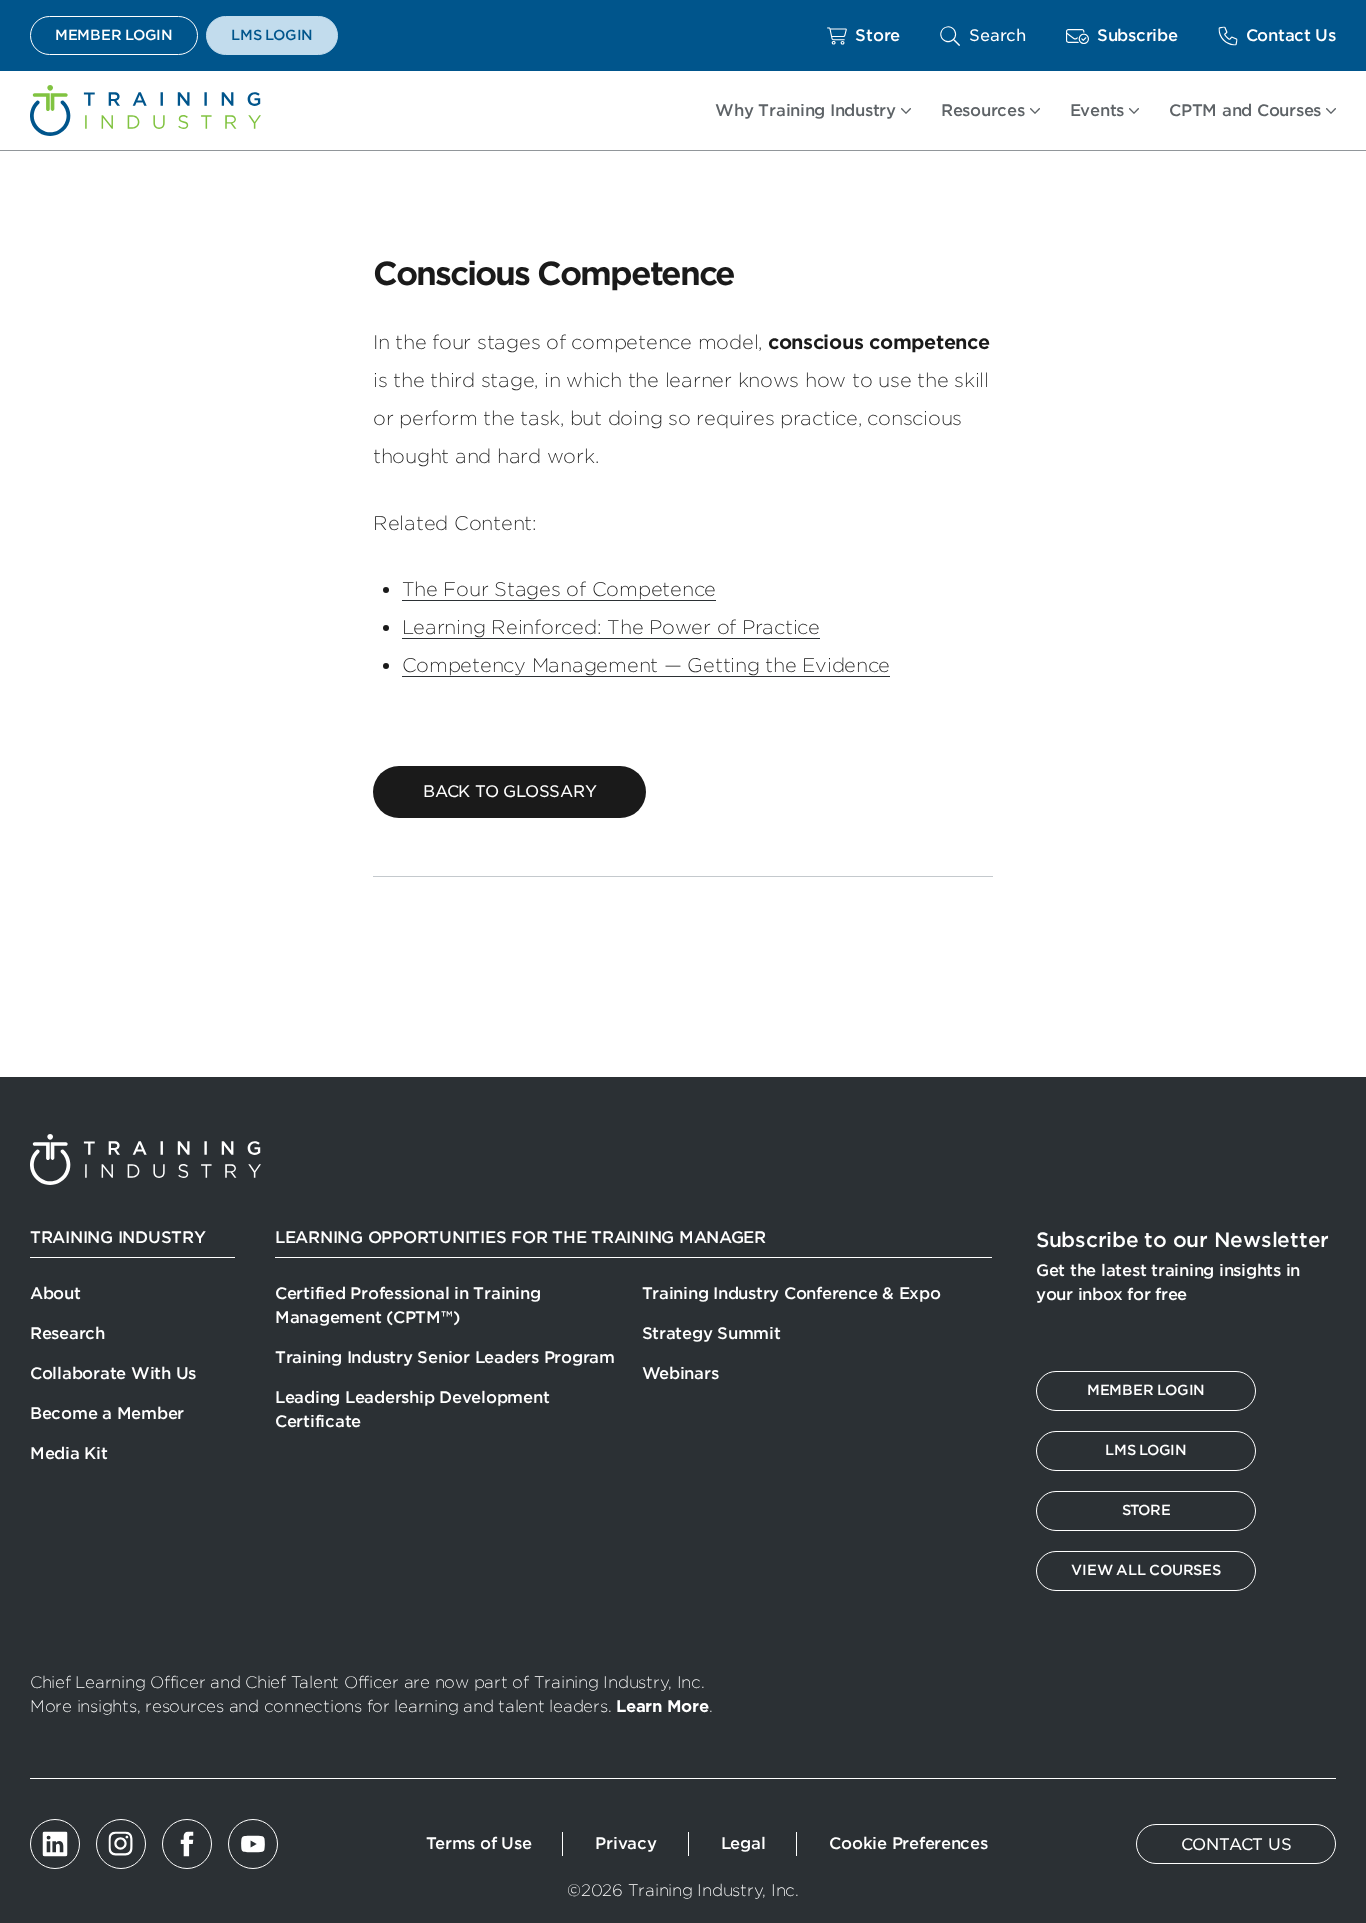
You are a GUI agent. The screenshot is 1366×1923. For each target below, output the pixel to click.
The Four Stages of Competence (559, 589)
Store (877, 35)
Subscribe (1137, 35)
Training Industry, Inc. (145, 110)
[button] (983, 35)
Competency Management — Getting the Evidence (646, 665)
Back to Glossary (509, 791)
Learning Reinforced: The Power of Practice (611, 627)
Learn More (662, 1706)
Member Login (114, 35)
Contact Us (1291, 35)
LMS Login (272, 35)
